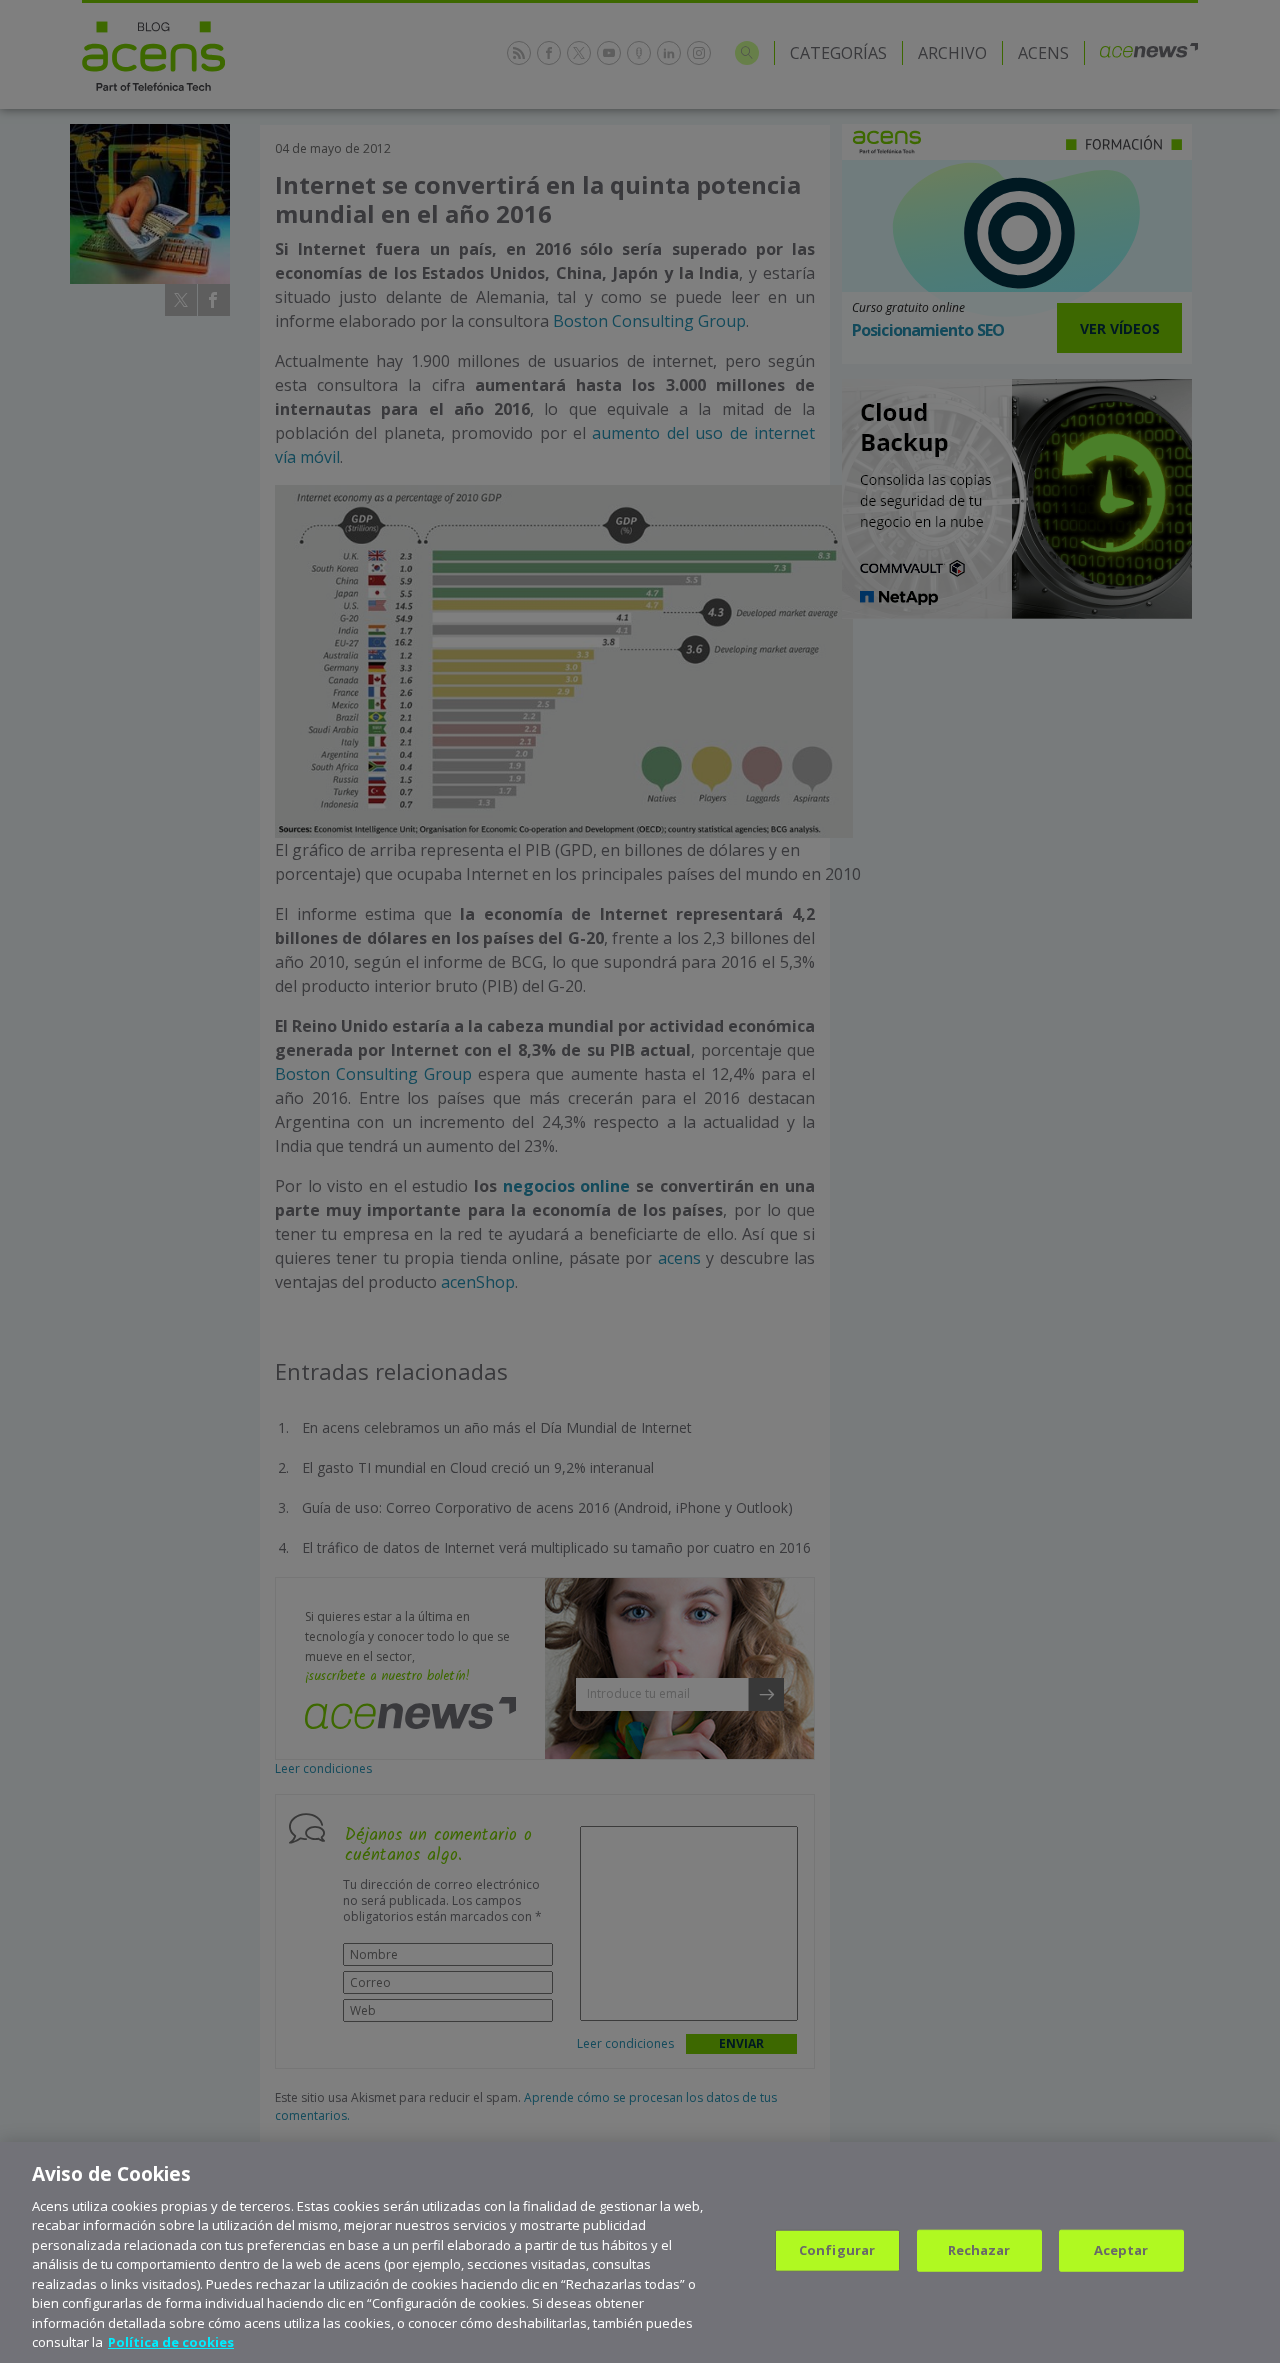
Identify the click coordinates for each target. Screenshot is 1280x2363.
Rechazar (979, 2250)
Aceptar (1121, 2250)
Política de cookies (171, 2342)
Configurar (837, 2250)
